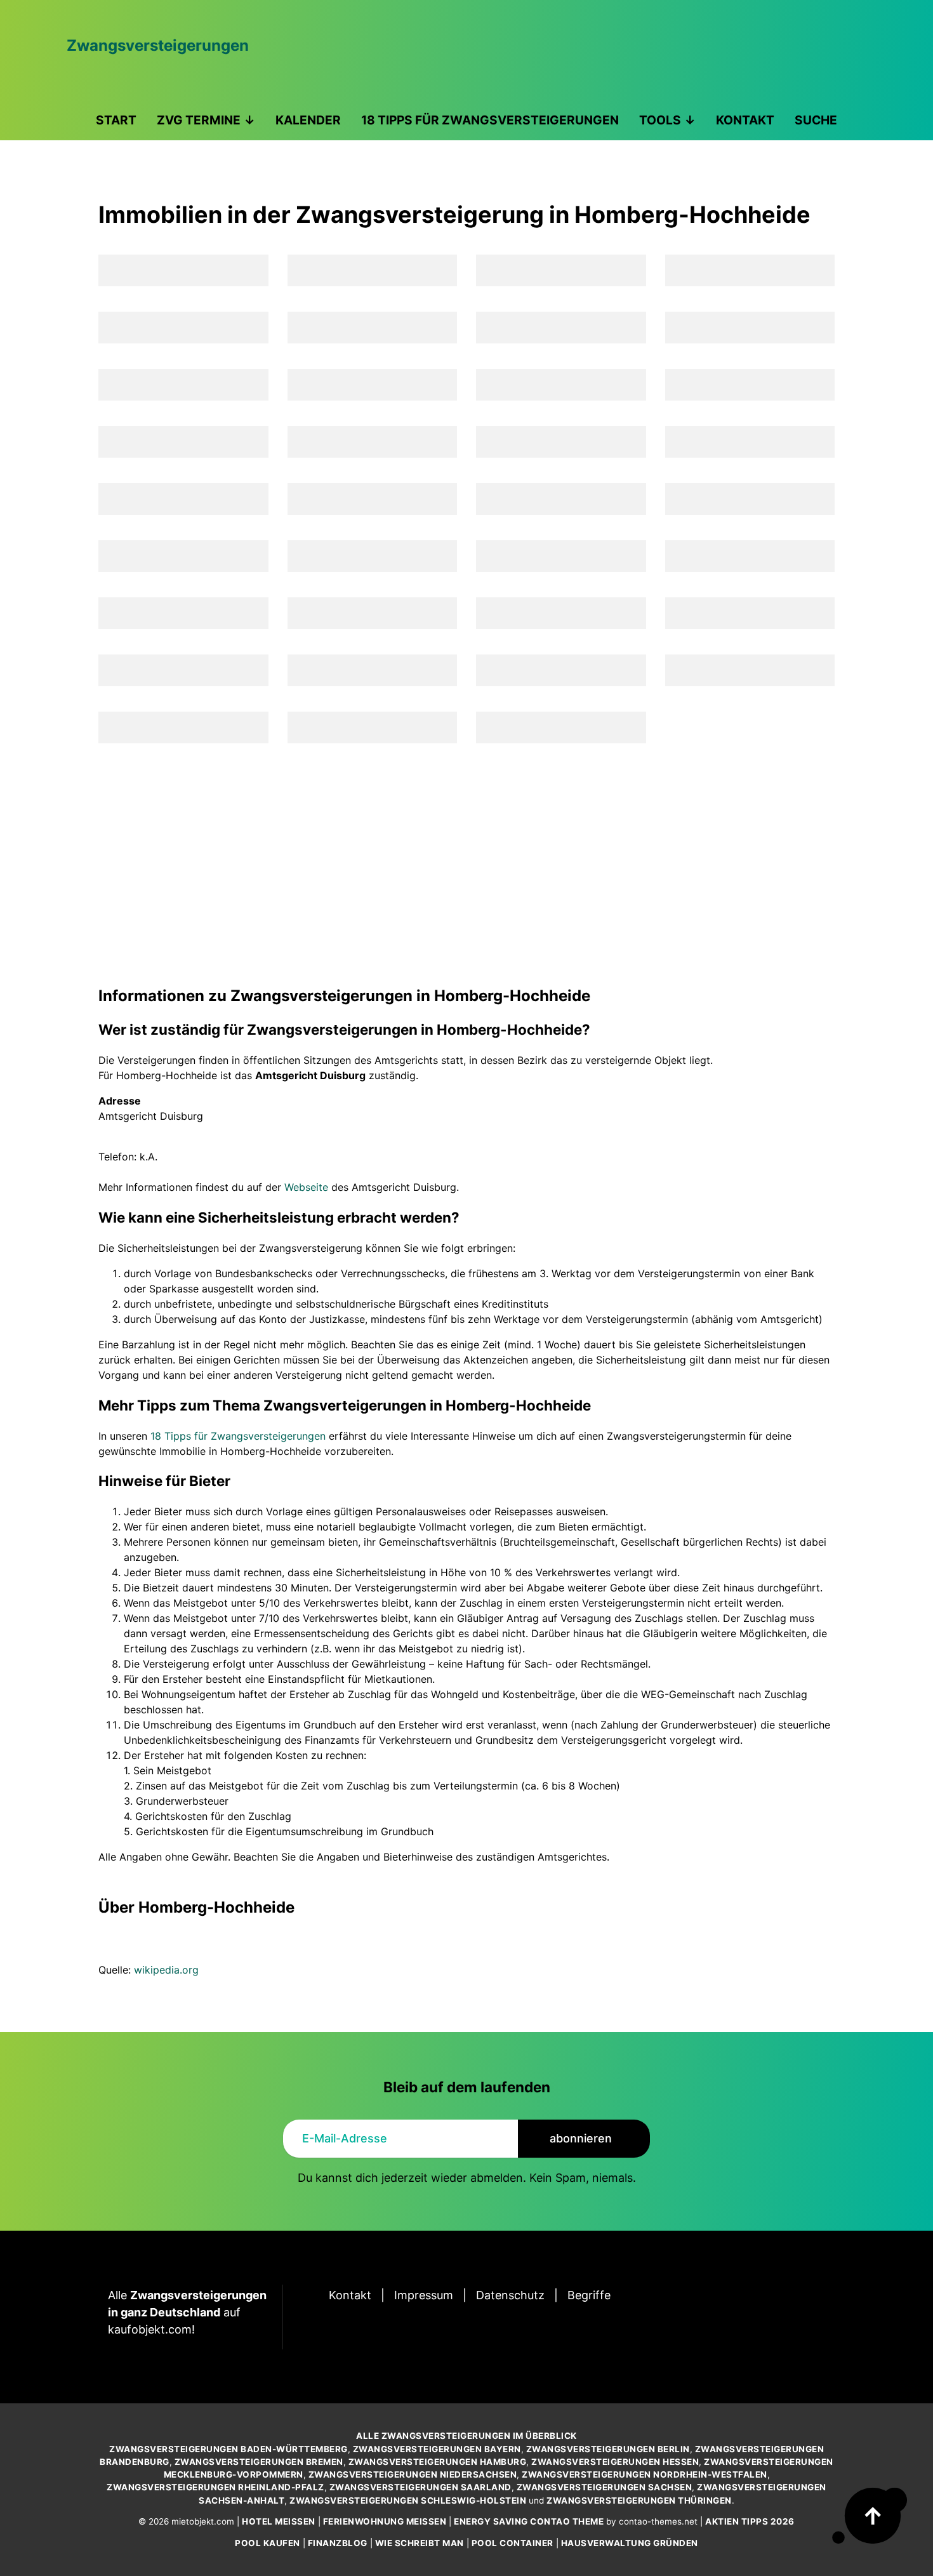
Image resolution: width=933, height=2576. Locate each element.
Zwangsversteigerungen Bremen (259, 2462)
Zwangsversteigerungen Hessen (615, 2462)
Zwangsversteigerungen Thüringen (639, 2500)
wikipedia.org (166, 1970)
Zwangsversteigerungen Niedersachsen (413, 2474)
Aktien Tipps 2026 (750, 2521)
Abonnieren (581, 2138)
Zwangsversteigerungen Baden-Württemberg (228, 2449)
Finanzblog (338, 2543)
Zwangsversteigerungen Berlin (608, 2449)
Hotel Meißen (279, 2521)
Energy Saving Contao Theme (529, 2521)
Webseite (306, 1187)
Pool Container (513, 2543)
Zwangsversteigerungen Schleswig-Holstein (408, 2500)
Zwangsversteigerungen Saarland (420, 2487)
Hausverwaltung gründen (630, 2543)
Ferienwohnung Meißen (385, 2521)
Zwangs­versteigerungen (158, 45)
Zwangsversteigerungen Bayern (437, 2449)
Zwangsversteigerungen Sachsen (605, 2487)
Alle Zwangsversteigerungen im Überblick (466, 2436)
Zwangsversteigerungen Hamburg (438, 2462)
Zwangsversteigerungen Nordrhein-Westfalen (645, 2474)
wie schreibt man (420, 2543)
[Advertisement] (466, 864)
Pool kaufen (268, 2543)
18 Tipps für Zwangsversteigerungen (238, 1436)
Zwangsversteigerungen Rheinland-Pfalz (215, 2487)
